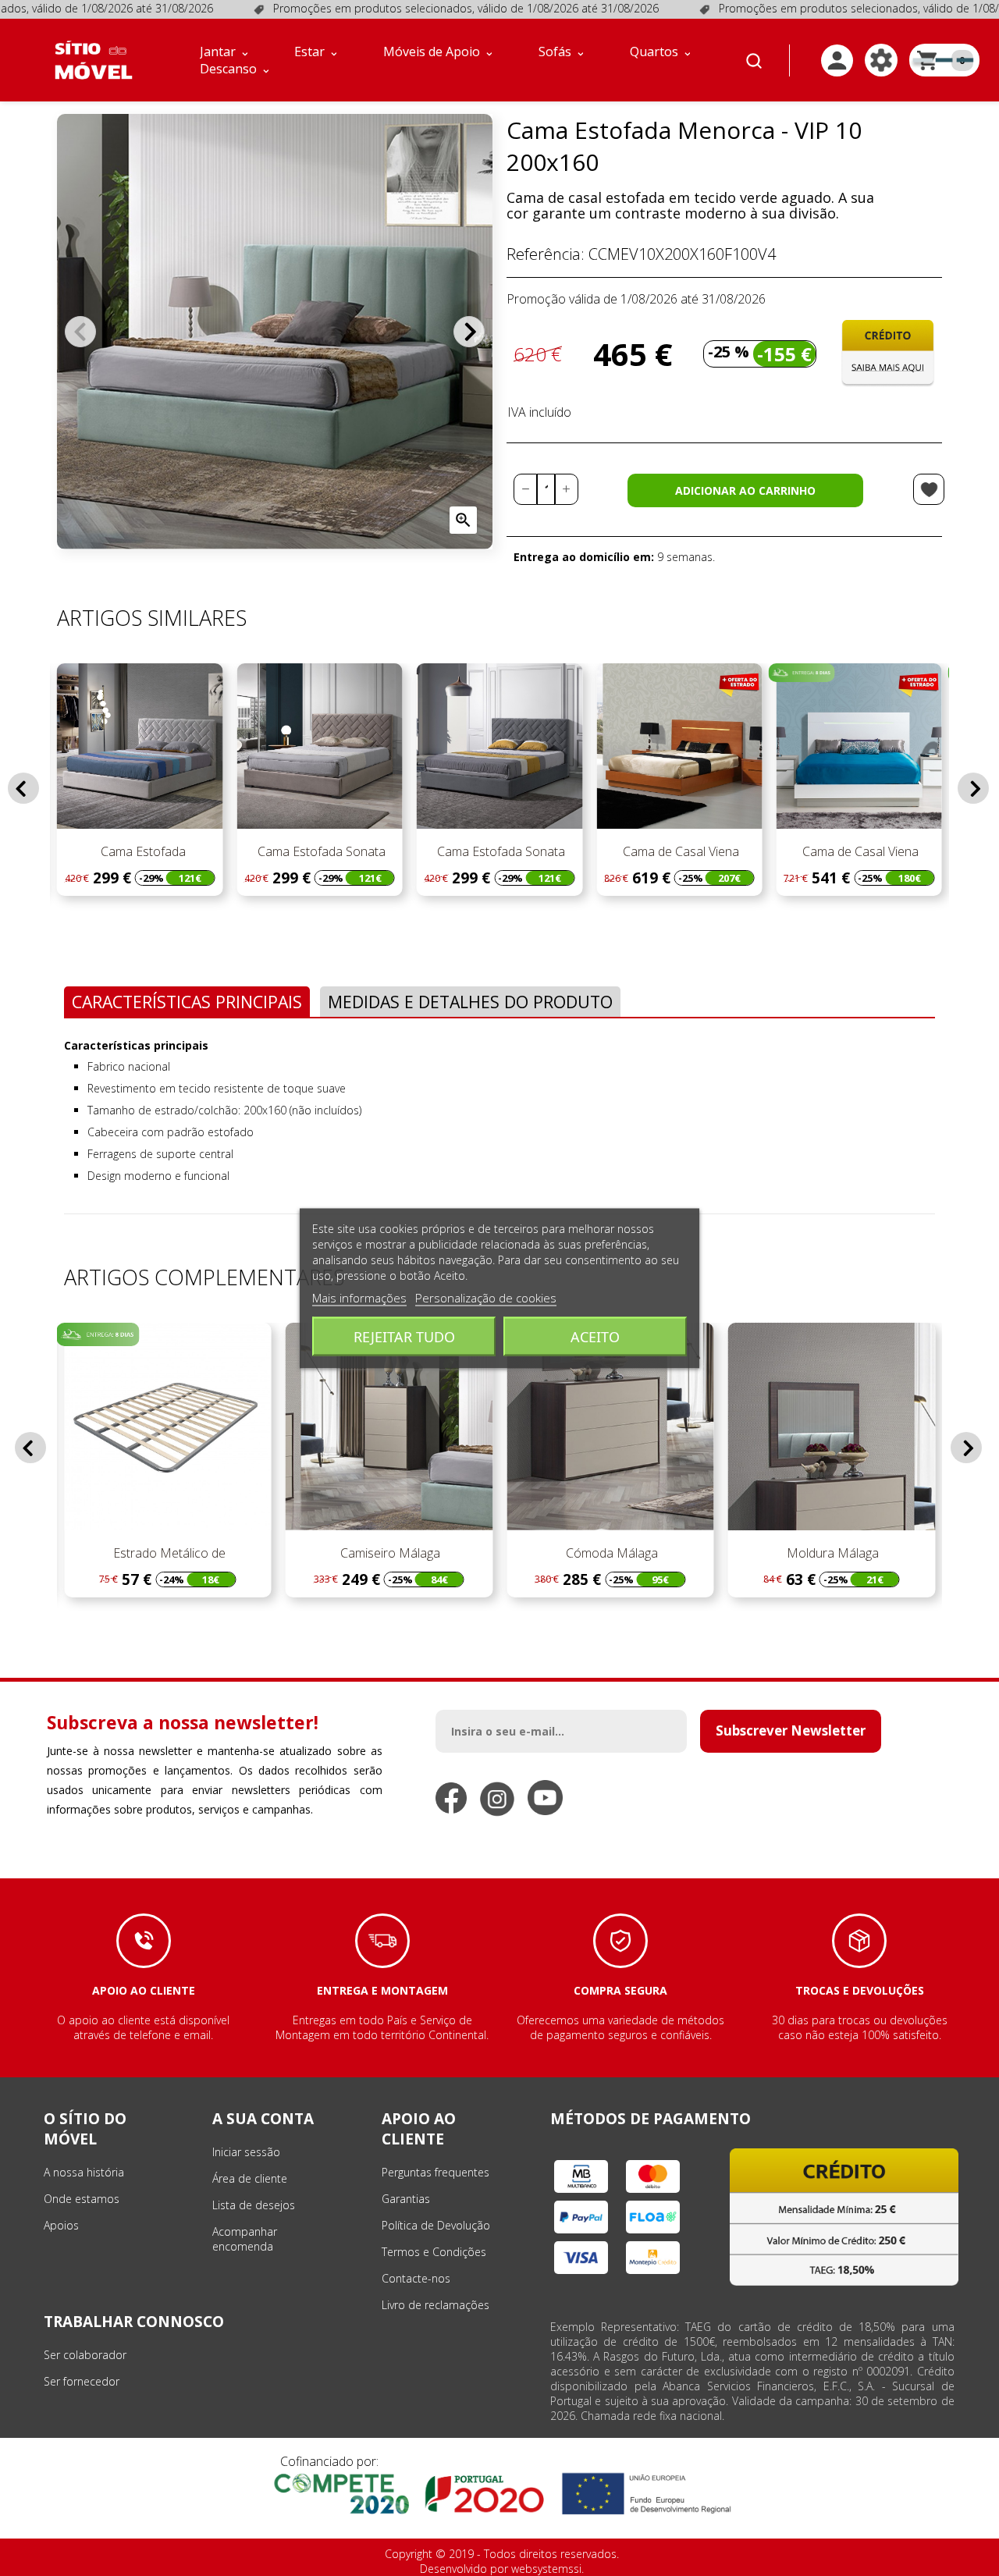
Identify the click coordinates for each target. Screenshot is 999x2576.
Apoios (61, 2225)
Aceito (595, 1336)
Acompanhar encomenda (245, 2239)
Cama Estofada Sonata (320, 851)
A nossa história (84, 2172)
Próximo (469, 332)
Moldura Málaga (831, 1553)
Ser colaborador (85, 2355)
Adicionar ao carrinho (745, 490)
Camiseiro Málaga (389, 1553)
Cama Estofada (140, 851)
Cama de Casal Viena (679, 851)
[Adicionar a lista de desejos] (929, 489)
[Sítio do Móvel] (94, 60)
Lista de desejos (254, 2205)
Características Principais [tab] (187, 1002)
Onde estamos (82, 2199)
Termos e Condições (434, 2252)
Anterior (80, 332)
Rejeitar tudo (404, 1336)
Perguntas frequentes (436, 2172)
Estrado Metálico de (168, 1553)
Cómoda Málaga (610, 1553)
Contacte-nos (416, 2278)
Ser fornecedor (82, 2381)
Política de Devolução (436, 2225)
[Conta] (837, 60)
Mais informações (359, 1297)
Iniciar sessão (246, 2152)
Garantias (406, 2199)
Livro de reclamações (436, 2305)
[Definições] (881, 60)
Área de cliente (250, 2178)
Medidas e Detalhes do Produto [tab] (470, 1002)
